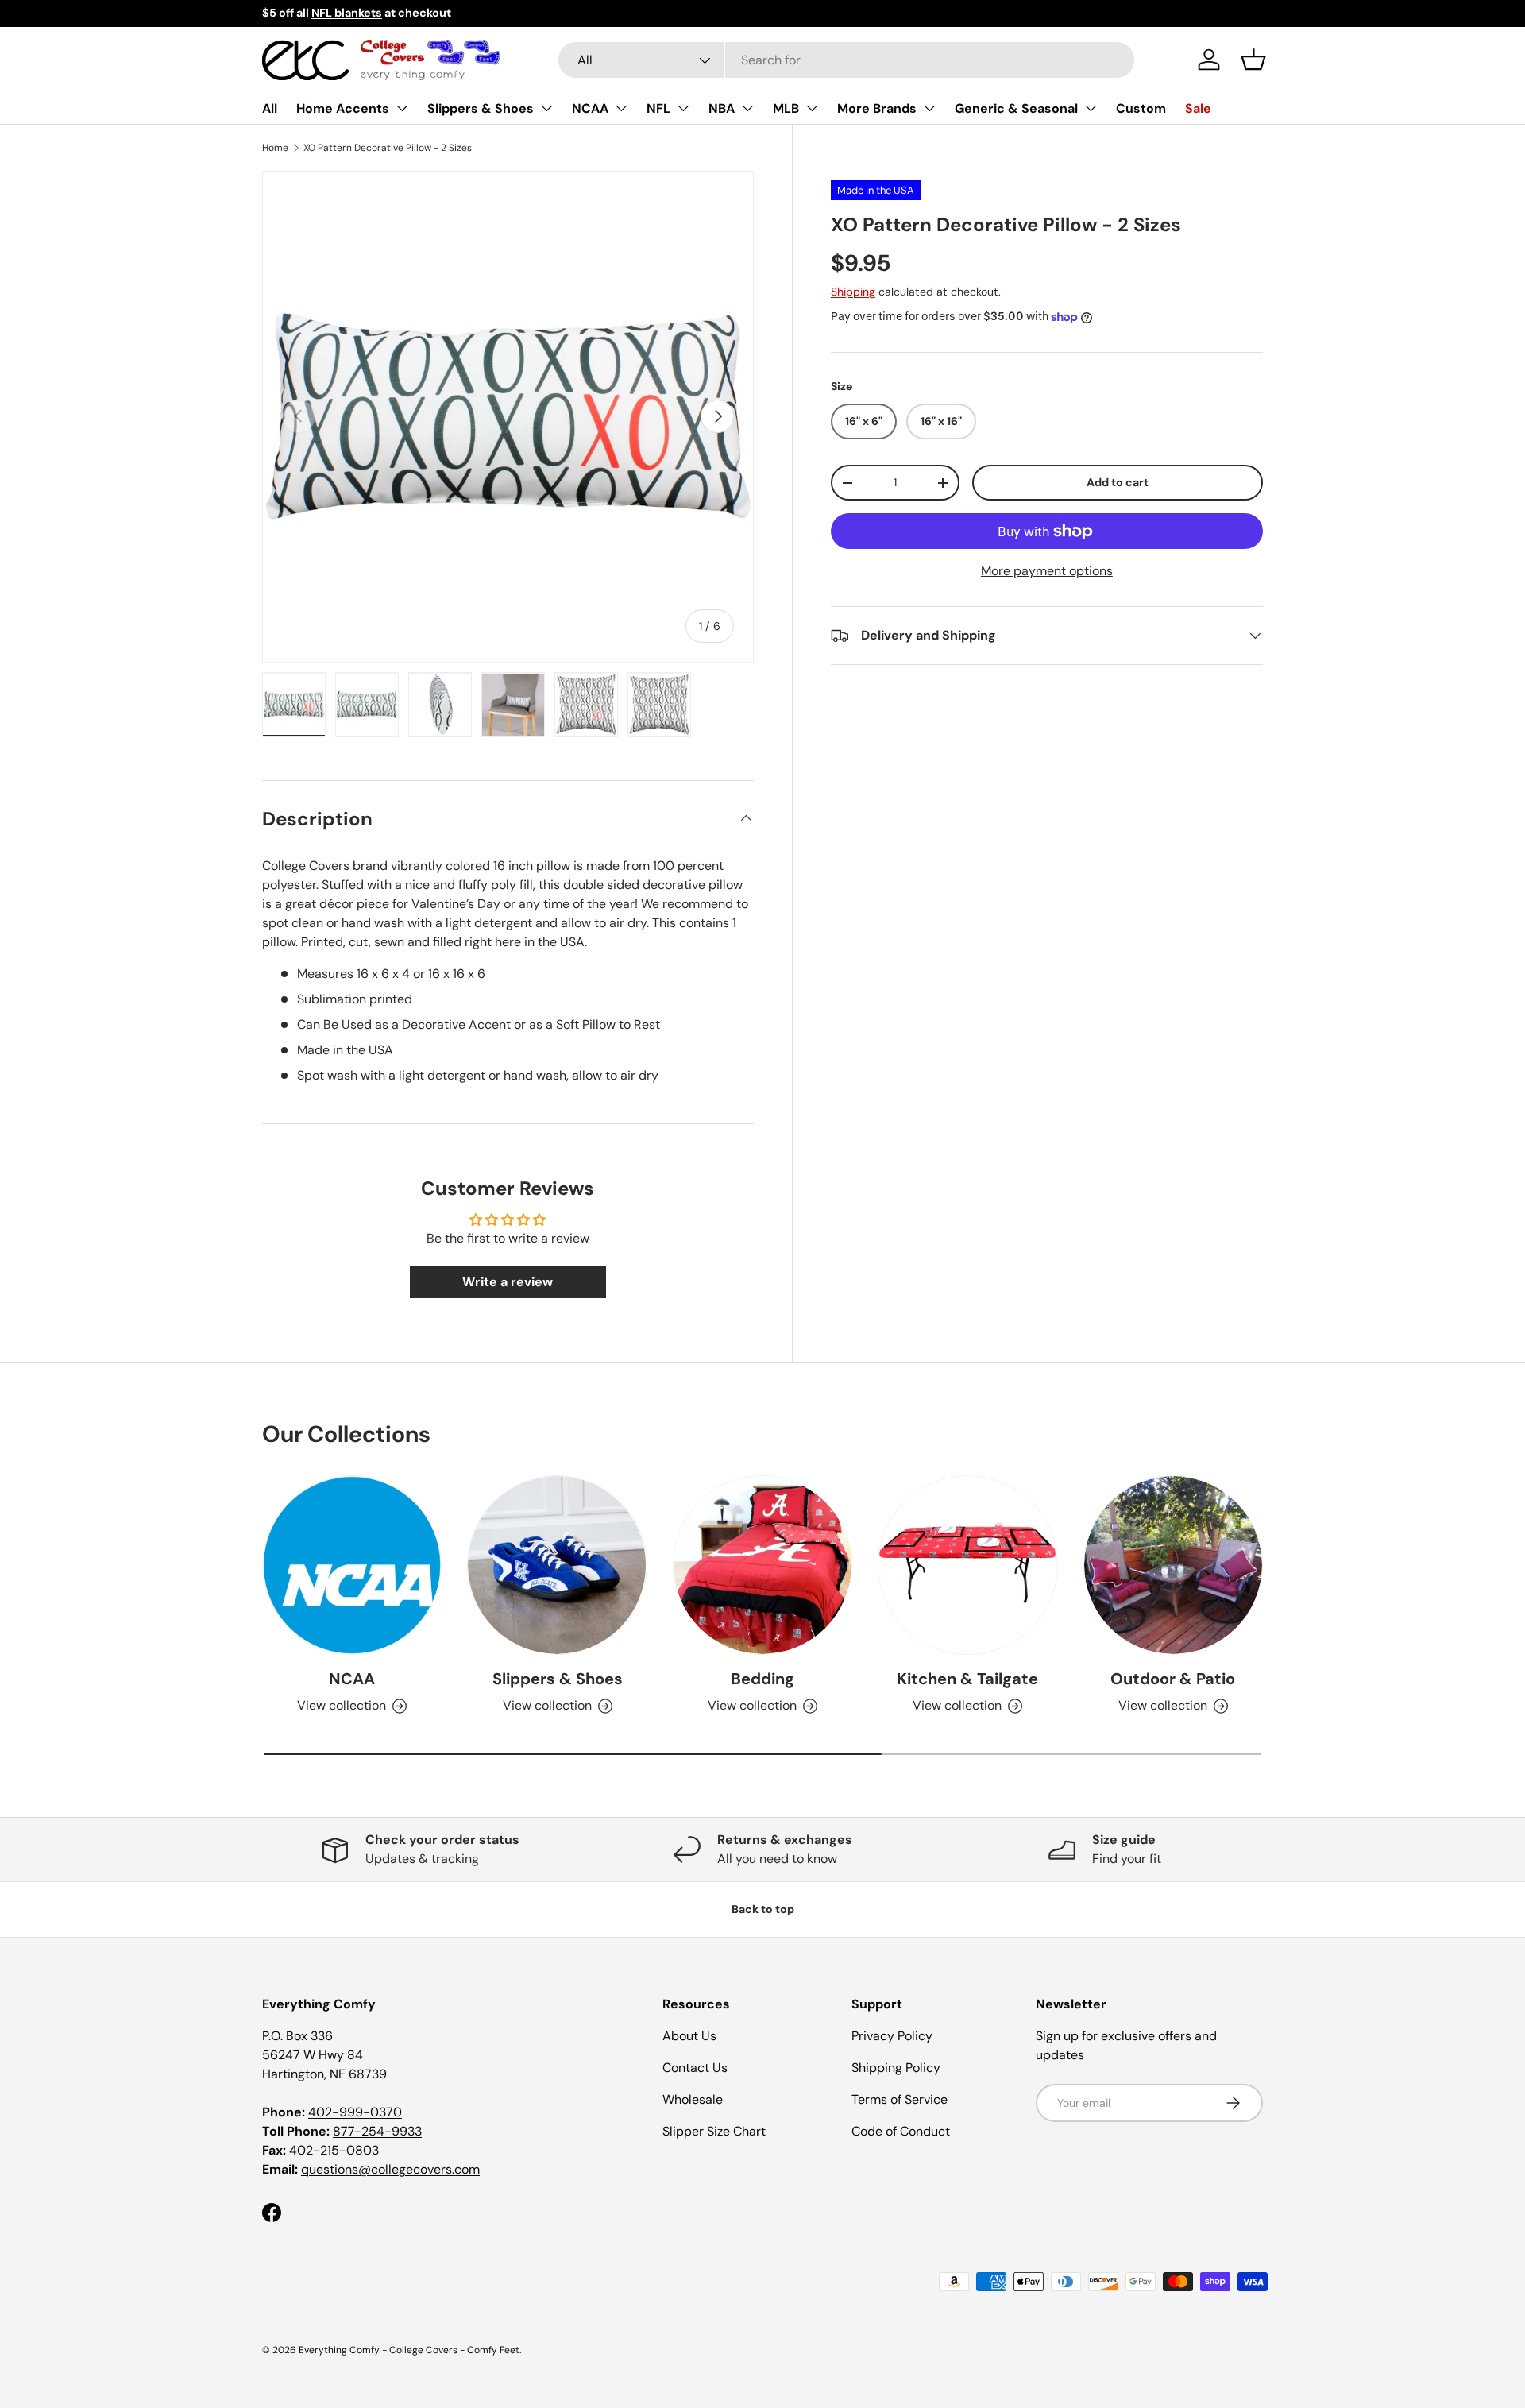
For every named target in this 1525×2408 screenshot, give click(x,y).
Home (275, 148)
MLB (786, 108)
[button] (1253, 60)
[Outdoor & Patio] (1173, 1565)
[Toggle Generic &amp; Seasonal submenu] (1091, 108)
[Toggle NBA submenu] (747, 108)
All (270, 108)
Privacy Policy (892, 2036)
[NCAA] (352, 1565)
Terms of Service (900, 2099)
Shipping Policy (896, 2068)
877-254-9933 (377, 2131)
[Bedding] (762, 1565)
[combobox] (846, 60)
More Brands (877, 108)
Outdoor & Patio (1173, 1679)
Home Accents (343, 108)
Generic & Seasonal (1016, 108)
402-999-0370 (355, 2112)
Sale (1198, 108)
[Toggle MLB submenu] (812, 108)
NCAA (590, 108)
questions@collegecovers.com (390, 2169)
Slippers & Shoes (481, 108)
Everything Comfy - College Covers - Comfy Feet (409, 2350)
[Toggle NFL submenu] (683, 108)
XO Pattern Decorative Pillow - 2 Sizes (388, 148)
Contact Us (695, 2068)
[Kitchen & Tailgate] (967, 1565)
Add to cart (1118, 482)
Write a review (508, 1282)
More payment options (1047, 571)
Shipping (853, 292)
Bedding (762, 1679)
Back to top (763, 1909)
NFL (658, 108)
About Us (689, 2036)
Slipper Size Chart (714, 2131)
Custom (1141, 108)
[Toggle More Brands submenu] (929, 108)
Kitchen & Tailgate (967, 1679)
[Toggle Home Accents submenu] (402, 108)
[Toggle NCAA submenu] (621, 108)
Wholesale (693, 2099)
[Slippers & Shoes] (557, 1565)
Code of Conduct (901, 2131)
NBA (722, 108)
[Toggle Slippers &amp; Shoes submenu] (546, 108)
